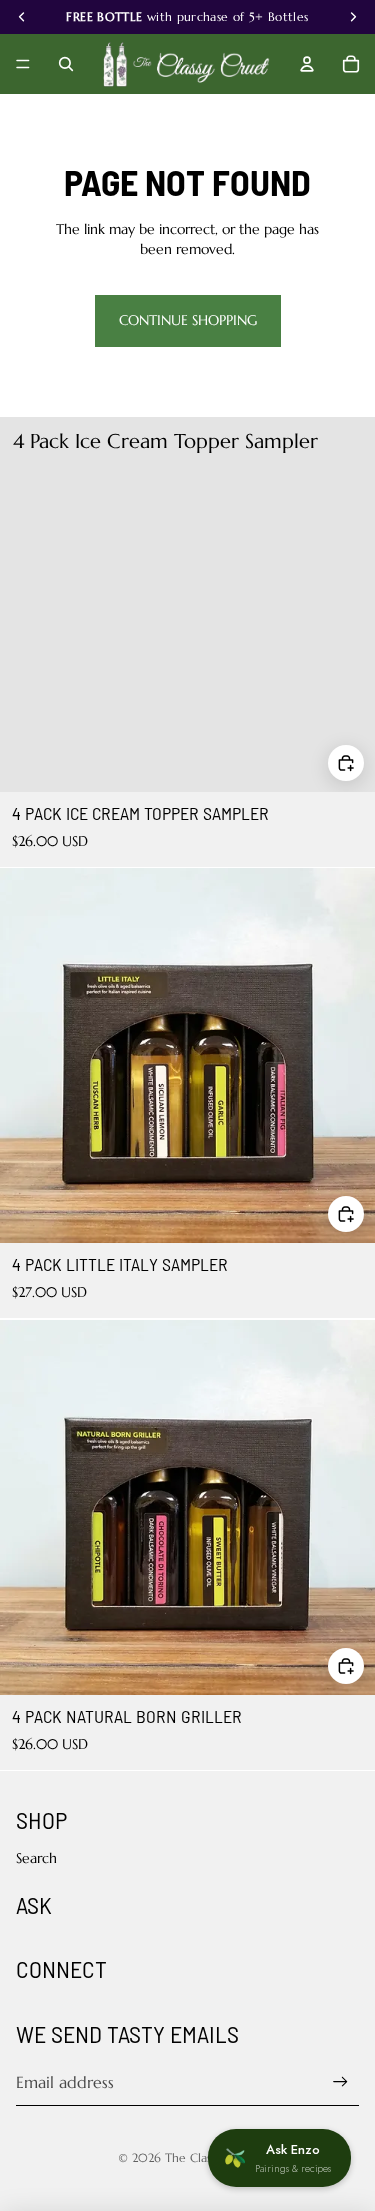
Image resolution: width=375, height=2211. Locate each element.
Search (36, 1858)
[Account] (307, 64)
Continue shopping (188, 320)
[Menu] (23, 64)
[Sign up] (340, 2081)
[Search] (66, 64)
